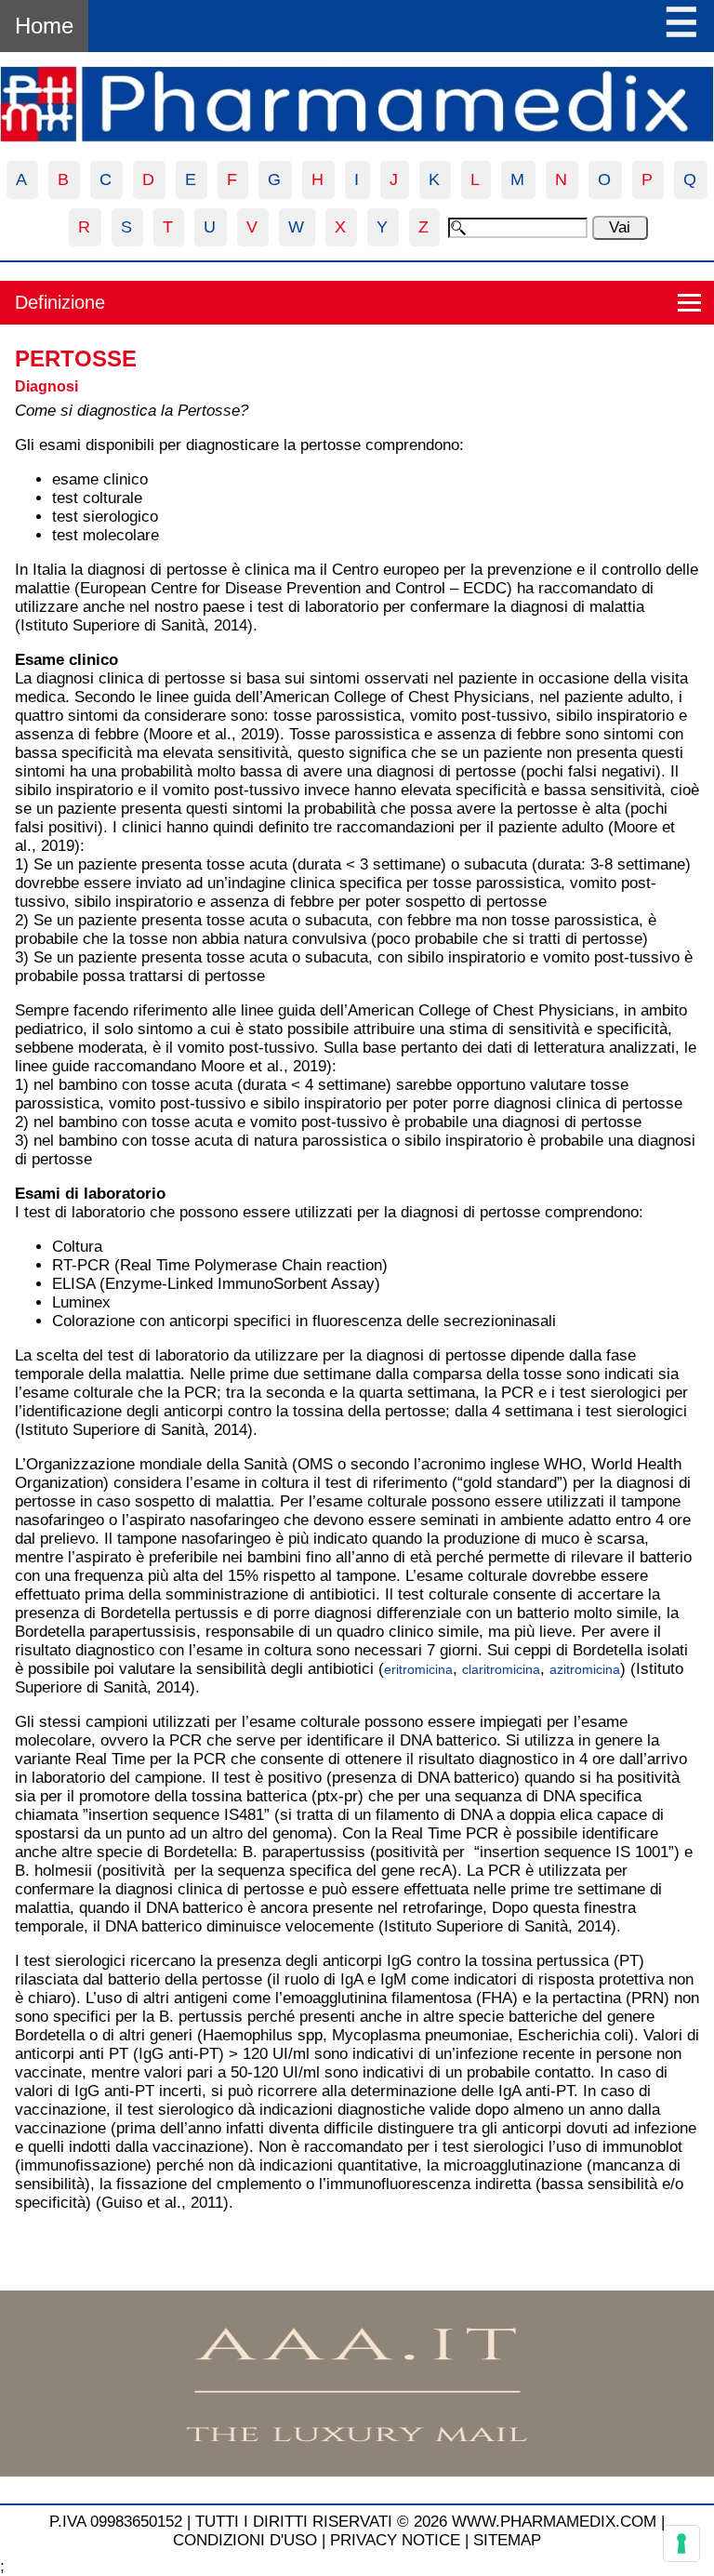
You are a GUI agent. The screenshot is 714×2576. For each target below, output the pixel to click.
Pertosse (76, 359)
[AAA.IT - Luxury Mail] (357, 2471)
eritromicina (418, 1669)
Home (44, 26)
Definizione (60, 302)
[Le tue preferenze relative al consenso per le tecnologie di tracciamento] (681, 2543)
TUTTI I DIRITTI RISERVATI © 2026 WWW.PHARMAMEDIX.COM (426, 2522)
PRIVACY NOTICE (395, 2540)
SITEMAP (507, 2540)
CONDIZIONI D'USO (245, 2540)
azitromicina (585, 1669)
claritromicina (501, 1669)
